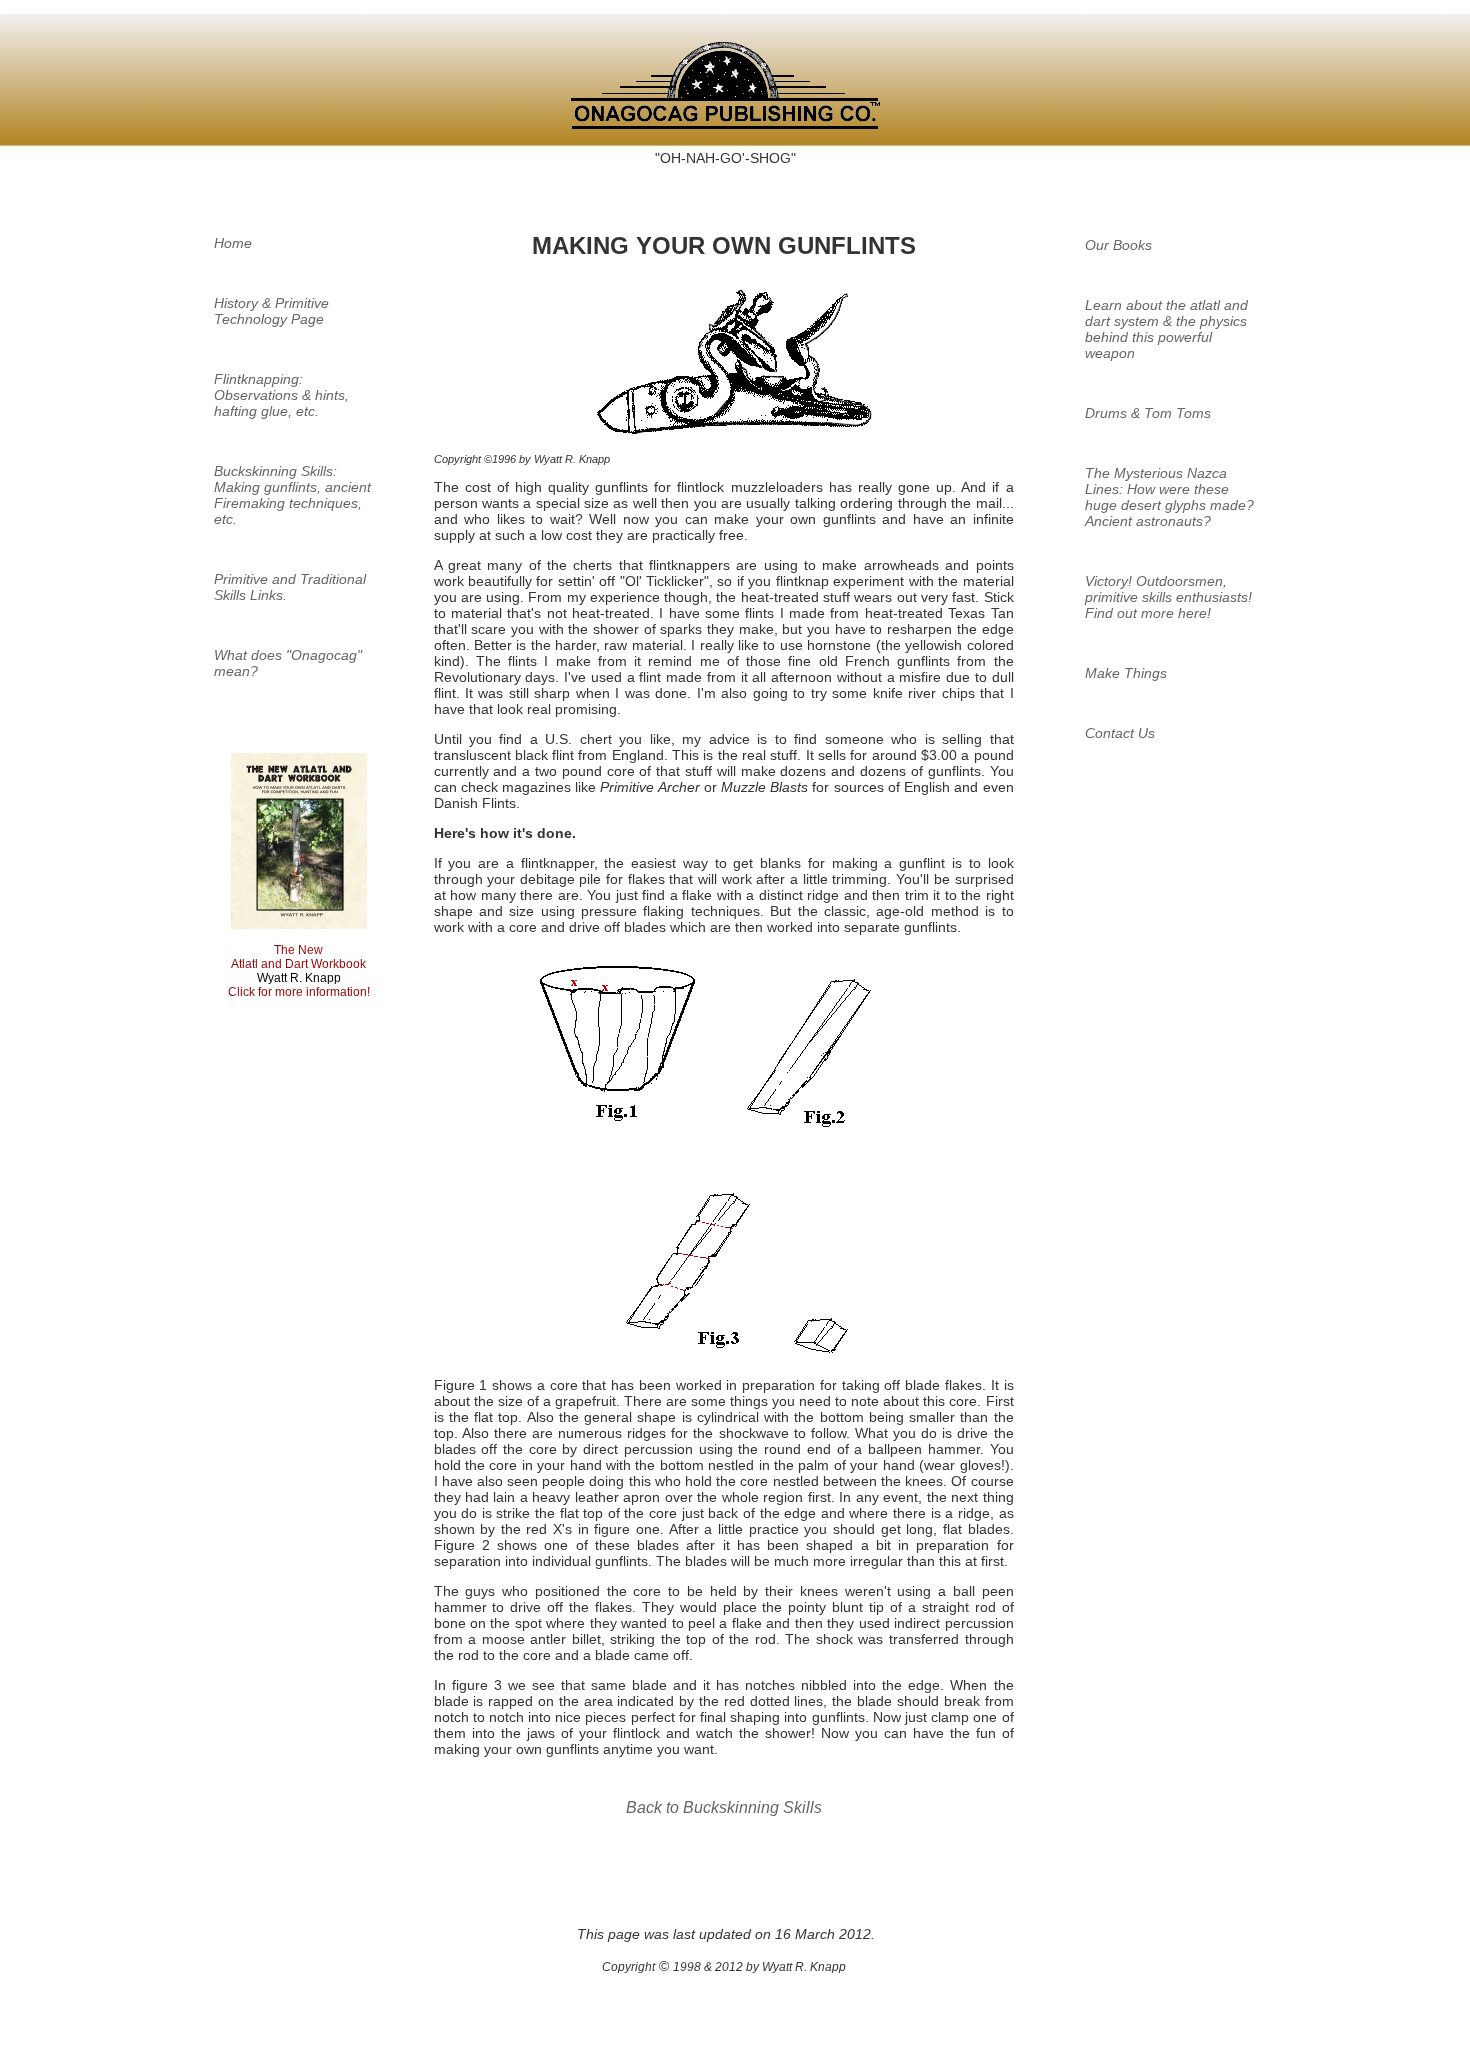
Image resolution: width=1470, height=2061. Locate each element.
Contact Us (1120, 733)
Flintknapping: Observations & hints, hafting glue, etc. (281, 395)
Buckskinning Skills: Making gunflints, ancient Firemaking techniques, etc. (292, 495)
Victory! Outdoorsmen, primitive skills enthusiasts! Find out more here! (1168, 597)
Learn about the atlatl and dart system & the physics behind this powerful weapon (1166, 329)
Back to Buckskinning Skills (724, 1807)
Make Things (1126, 673)
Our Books (1118, 245)
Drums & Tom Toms (1148, 413)
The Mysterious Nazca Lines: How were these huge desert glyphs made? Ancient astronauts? (1169, 497)
